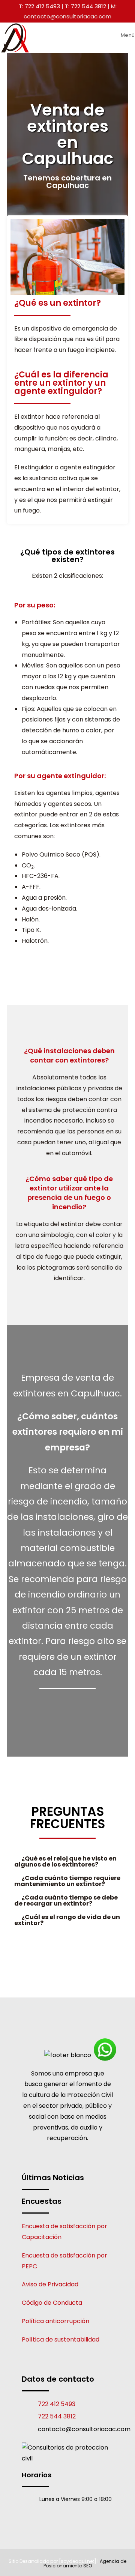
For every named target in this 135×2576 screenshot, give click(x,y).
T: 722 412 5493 (39, 6)
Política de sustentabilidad (61, 2339)
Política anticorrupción (55, 2321)
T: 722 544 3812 (85, 6)
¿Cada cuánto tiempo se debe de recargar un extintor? (66, 1900)
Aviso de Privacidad (50, 2284)
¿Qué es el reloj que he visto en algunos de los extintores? (65, 1861)
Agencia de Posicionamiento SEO (85, 2563)
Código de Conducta (52, 2303)
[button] (67, 1862)
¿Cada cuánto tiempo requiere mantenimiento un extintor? (67, 1881)
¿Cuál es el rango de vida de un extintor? (67, 1920)
